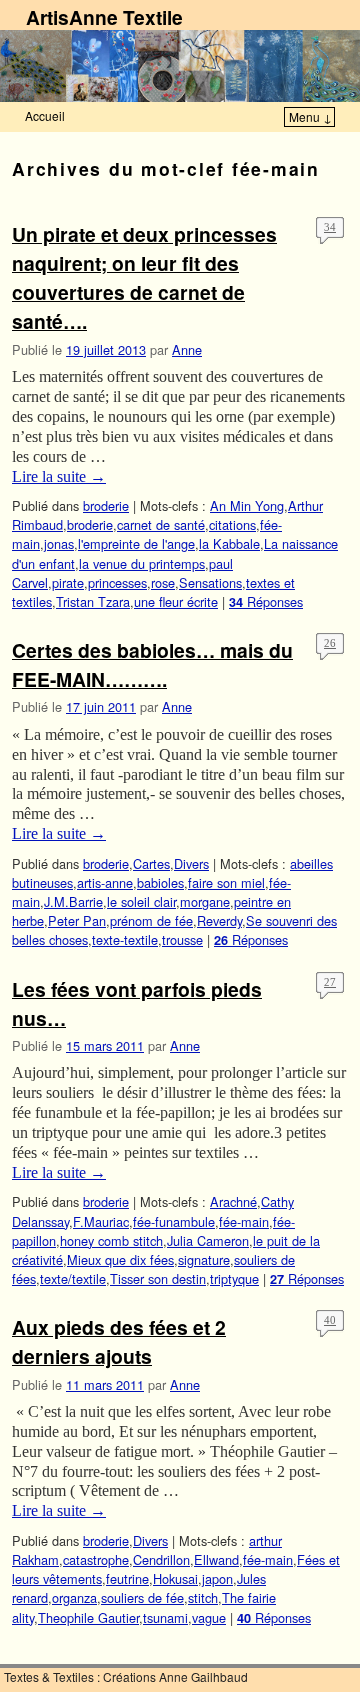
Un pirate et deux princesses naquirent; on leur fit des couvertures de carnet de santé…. (144, 277)
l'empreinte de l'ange (136, 543)
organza (74, 1597)
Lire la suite (59, 476)
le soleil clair (141, 901)
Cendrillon (161, 1559)
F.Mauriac (101, 1221)
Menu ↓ (310, 116)
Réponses (266, 601)
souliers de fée (142, 1597)
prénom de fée (151, 920)
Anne (187, 349)
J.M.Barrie (73, 901)
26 (330, 643)
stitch (203, 1597)
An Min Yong (247, 505)
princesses (117, 582)
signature (204, 1259)
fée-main (244, 1221)
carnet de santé (161, 524)
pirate (68, 582)
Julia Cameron (208, 1240)
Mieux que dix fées (120, 1259)
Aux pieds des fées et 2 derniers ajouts (119, 1341)
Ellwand (216, 1559)
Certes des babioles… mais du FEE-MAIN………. (152, 664)
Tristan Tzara (93, 601)
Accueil (45, 115)
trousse (182, 939)
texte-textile (125, 939)
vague (209, 1617)
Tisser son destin (158, 1278)
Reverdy (219, 920)
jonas (59, 543)
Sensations (210, 582)
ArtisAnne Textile (104, 17)
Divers (191, 863)
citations (232, 524)
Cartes (151, 863)
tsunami (165, 1617)
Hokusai (175, 1578)
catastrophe (96, 1559)
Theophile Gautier (88, 1617)
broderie (106, 505)
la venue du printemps (142, 563)
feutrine (127, 1578)
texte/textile (73, 1278)
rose (163, 582)
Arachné (233, 1201)
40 (330, 1320)
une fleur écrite (176, 601)
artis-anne (105, 882)
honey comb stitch (111, 1240)
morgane (205, 901)
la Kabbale (229, 543)
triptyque (234, 1278)
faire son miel (226, 882)
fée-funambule (174, 1221)
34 (330, 227)
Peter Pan (77, 920)
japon (217, 1578)
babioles (160, 882)
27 (330, 982)
